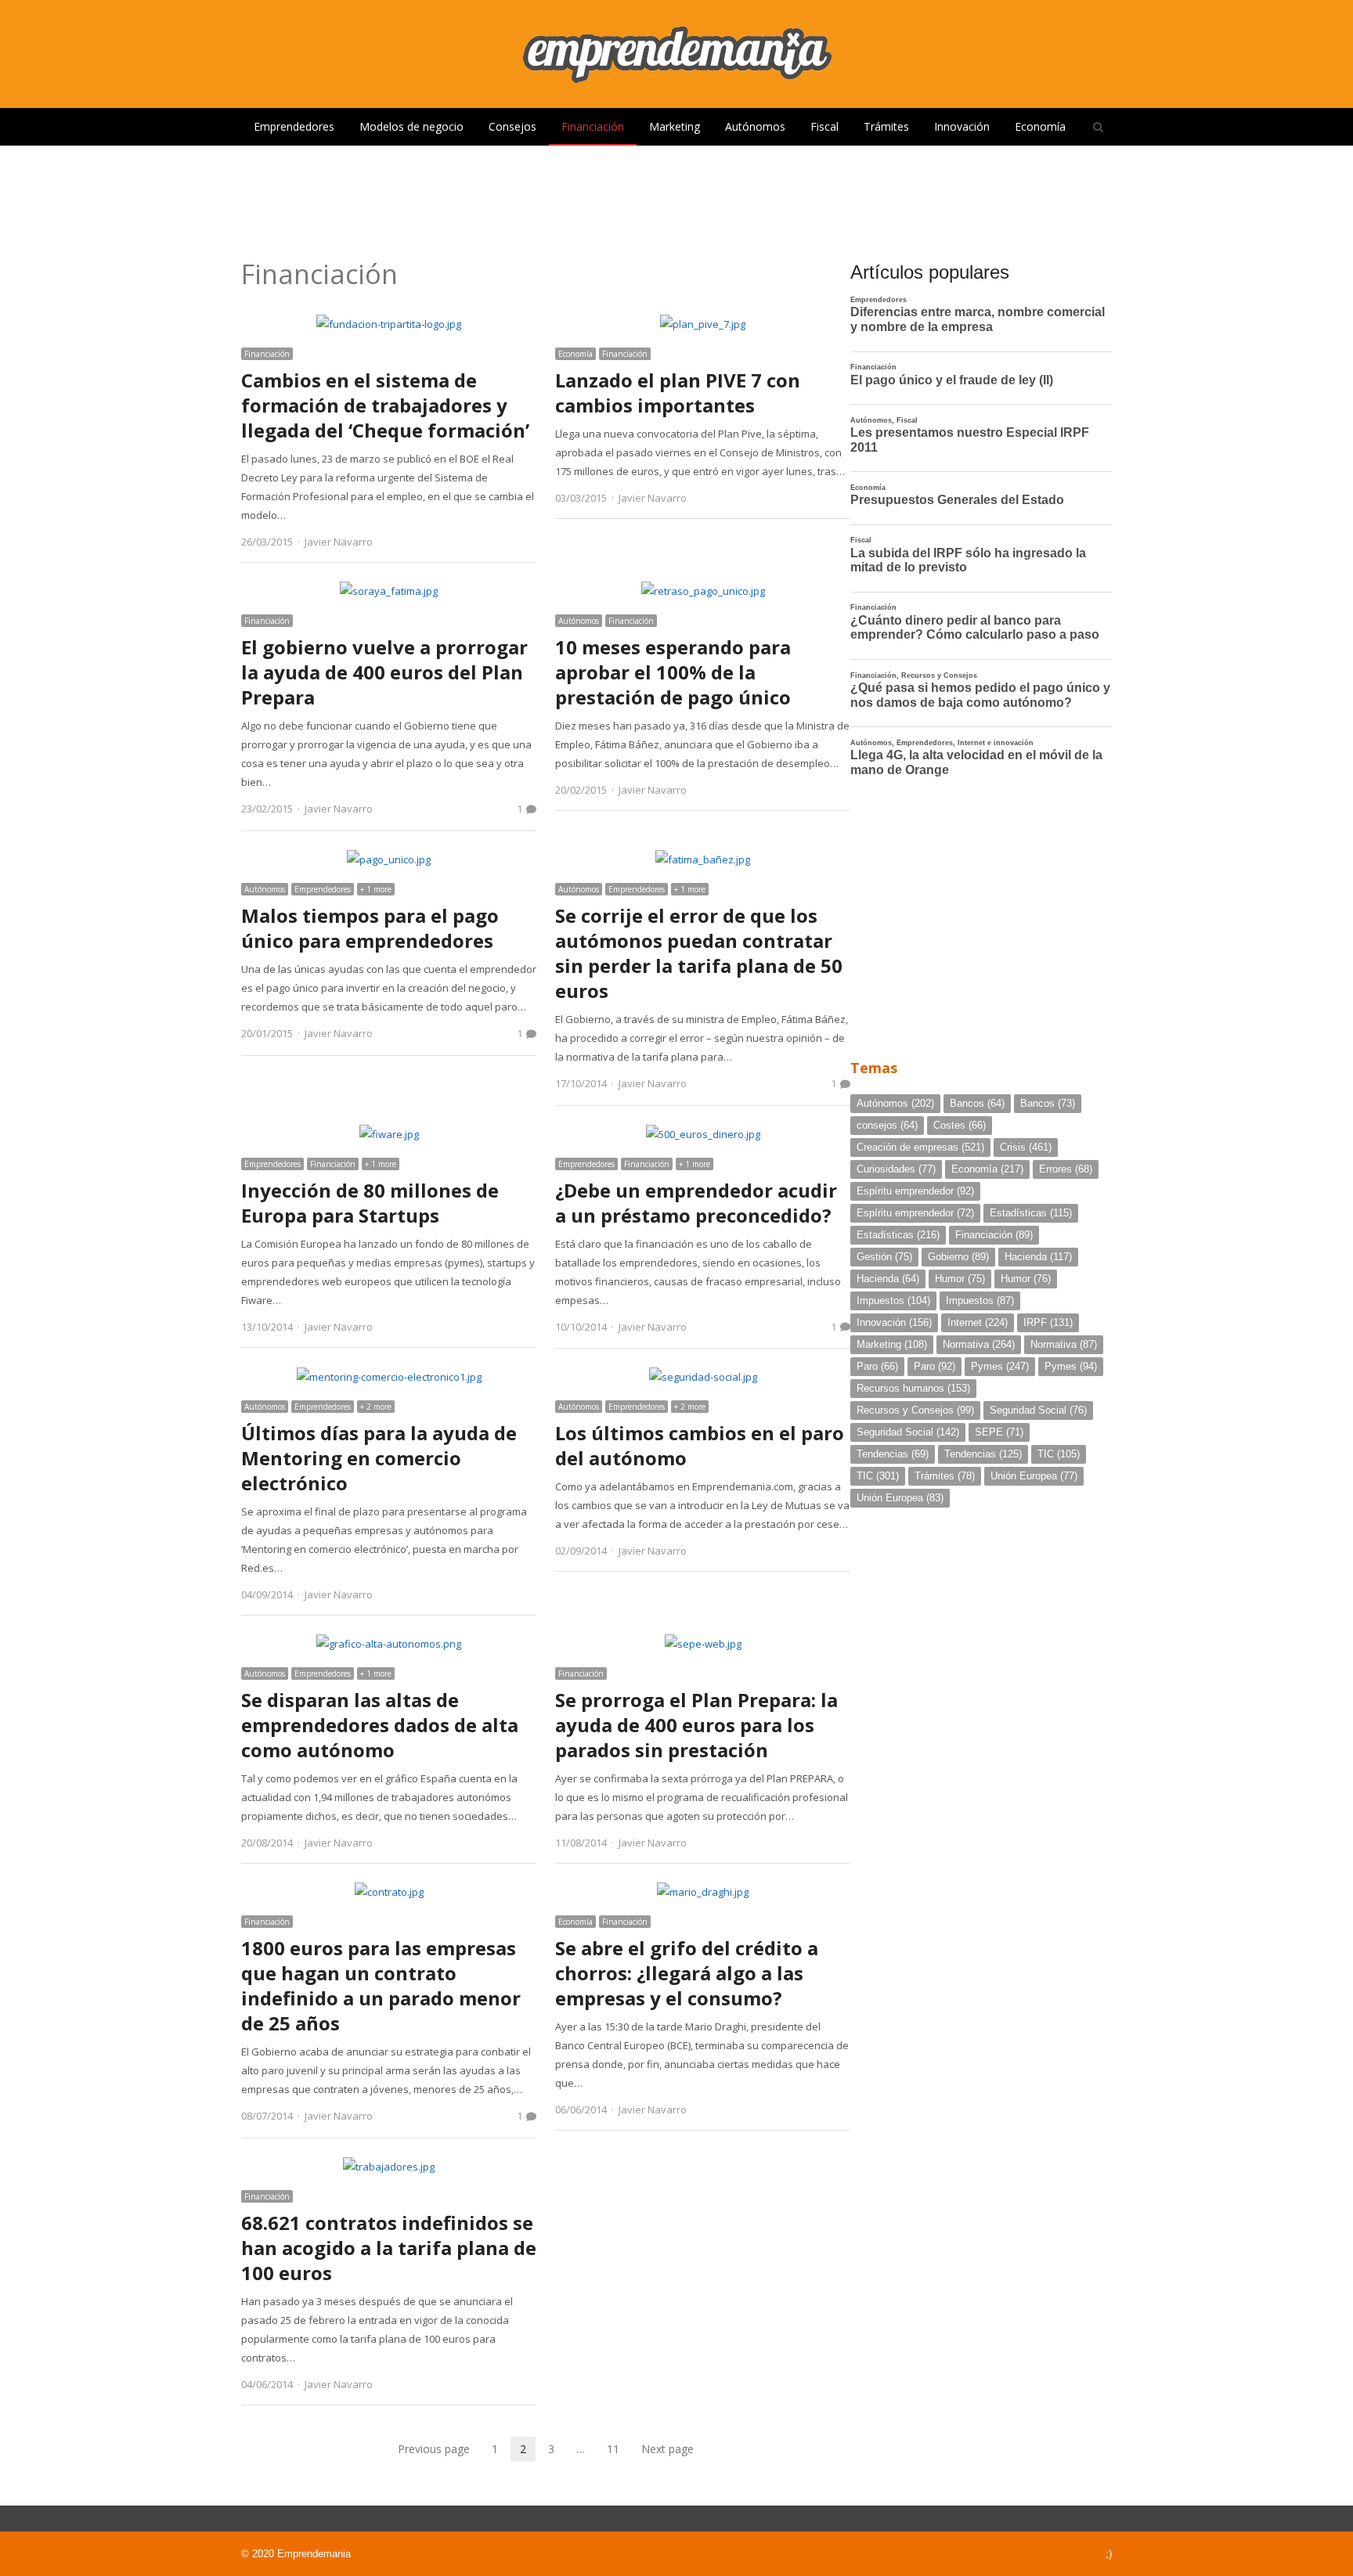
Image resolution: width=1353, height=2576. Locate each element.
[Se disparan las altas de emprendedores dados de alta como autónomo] (389, 1644)
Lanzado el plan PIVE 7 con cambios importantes (678, 393)
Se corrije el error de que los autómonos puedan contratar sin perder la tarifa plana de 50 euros (699, 953)
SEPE (999, 1432)
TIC (1059, 1454)
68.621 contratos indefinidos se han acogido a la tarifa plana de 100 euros (389, 2248)
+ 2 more (376, 1407)
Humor (960, 1279)
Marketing (675, 126)
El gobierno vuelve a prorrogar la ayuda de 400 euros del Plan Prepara (384, 672)
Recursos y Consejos (915, 1410)
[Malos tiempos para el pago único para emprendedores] (389, 859)
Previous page (434, 2449)
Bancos (977, 1103)
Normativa (979, 1344)
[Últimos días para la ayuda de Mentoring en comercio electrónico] (389, 1377)
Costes (960, 1125)
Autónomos (755, 126)
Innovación (962, 126)
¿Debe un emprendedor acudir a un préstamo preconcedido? (696, 1203)
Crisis (1026, 1147)
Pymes (1000, 1366)
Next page (667, 2449)
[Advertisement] (676, 196)
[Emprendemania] (676, 54)
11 (618, 2450)
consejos (887, 1125)
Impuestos (893, 1301)
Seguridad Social (1038, 1410)
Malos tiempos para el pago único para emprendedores (370, 928)
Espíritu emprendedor (915, 1191)
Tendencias (893, 1454)
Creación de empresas (920, 1147)
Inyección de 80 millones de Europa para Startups (370, 1203)
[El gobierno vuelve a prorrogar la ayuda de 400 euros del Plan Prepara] (389, 591)
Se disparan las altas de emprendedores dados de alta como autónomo (380, 1725)
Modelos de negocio (411, 126)
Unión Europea (1034, 1476)
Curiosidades (896, 1169)
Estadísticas (1031, 1213)
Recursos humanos (913, 1388)
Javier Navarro (339, 542)
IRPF (1048, 1322)
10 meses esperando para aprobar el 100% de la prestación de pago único (673, 672)
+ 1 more (376, 889)
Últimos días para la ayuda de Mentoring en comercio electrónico (379, 1458)
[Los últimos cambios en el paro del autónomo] (703, 1377)
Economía (1040, 126)
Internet (978, 1322)
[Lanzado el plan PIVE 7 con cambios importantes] (703, 324)
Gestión (884, 1257)
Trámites (886, 126)
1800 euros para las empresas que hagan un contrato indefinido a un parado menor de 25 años (381, 1985)
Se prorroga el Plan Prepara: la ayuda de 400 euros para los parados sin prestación (696, 1725)
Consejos (512, 126)
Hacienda (1038, 1257)
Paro (877, 1366)
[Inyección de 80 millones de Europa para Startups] (389, 1134)
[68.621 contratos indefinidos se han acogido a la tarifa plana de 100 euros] (389, 2167)
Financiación (593, 126)
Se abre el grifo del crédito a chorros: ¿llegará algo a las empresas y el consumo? (687, 1973)
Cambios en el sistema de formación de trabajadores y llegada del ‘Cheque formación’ (385, 405)
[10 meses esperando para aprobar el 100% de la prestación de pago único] (703, 591)
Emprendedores (294, 126)
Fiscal (824, 126)
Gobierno (958, 1257)
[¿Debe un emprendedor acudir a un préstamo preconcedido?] (703, 1134)
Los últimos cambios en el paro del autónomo (700, 1445)
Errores (1066, 1169)
